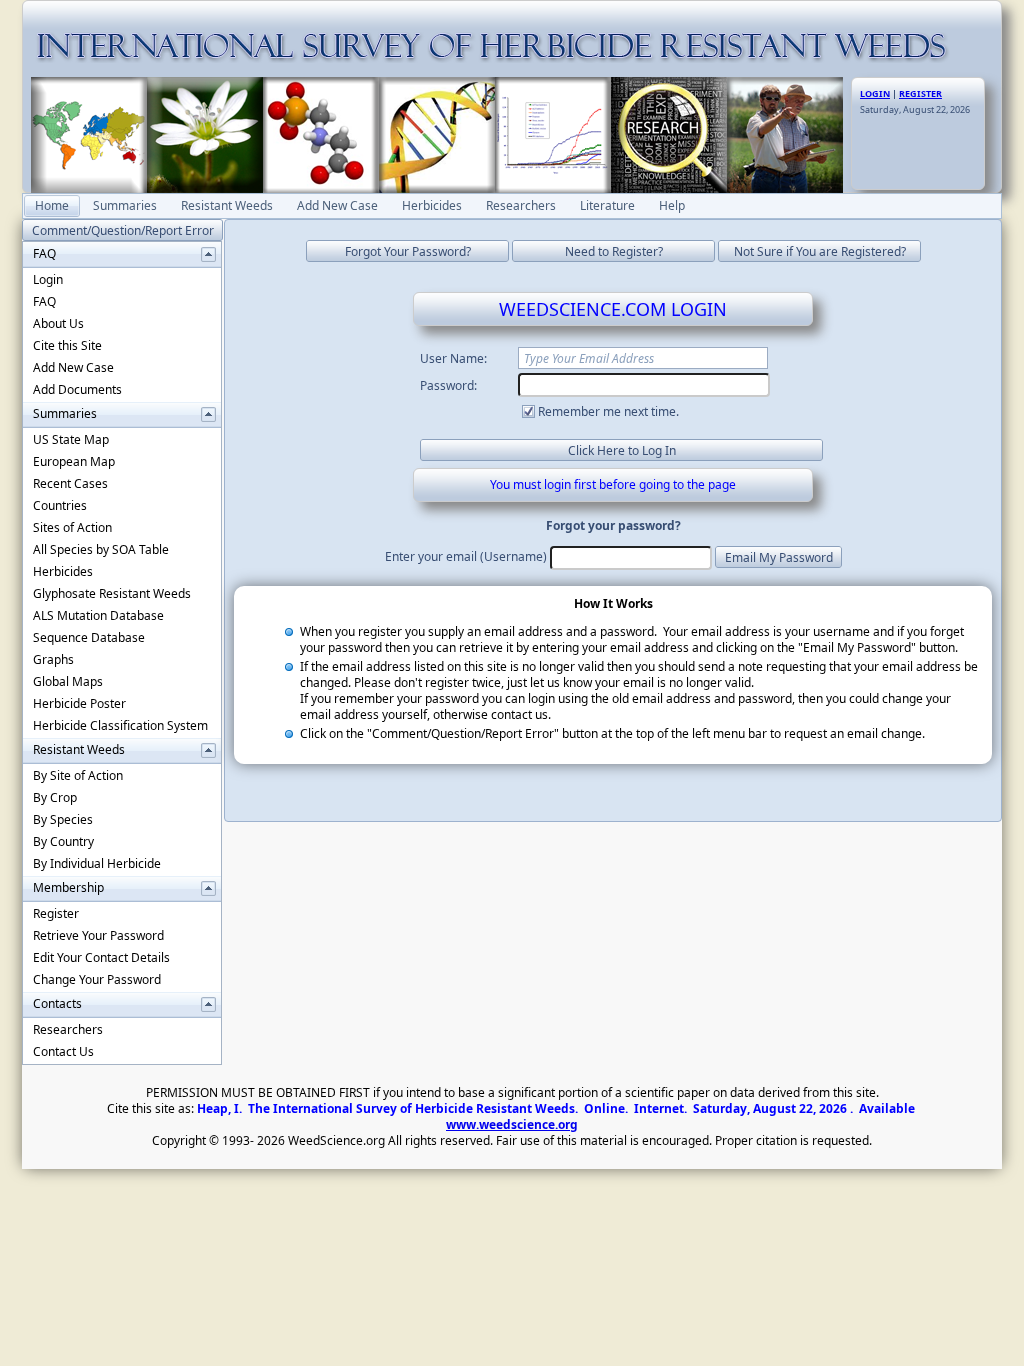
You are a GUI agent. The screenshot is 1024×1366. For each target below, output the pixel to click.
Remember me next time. (608, 411)
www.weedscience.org (512, 1124)
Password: (448, 385)
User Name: (453, 358)
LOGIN (875, 93)
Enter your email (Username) (466, 556)
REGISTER (920, 93)
